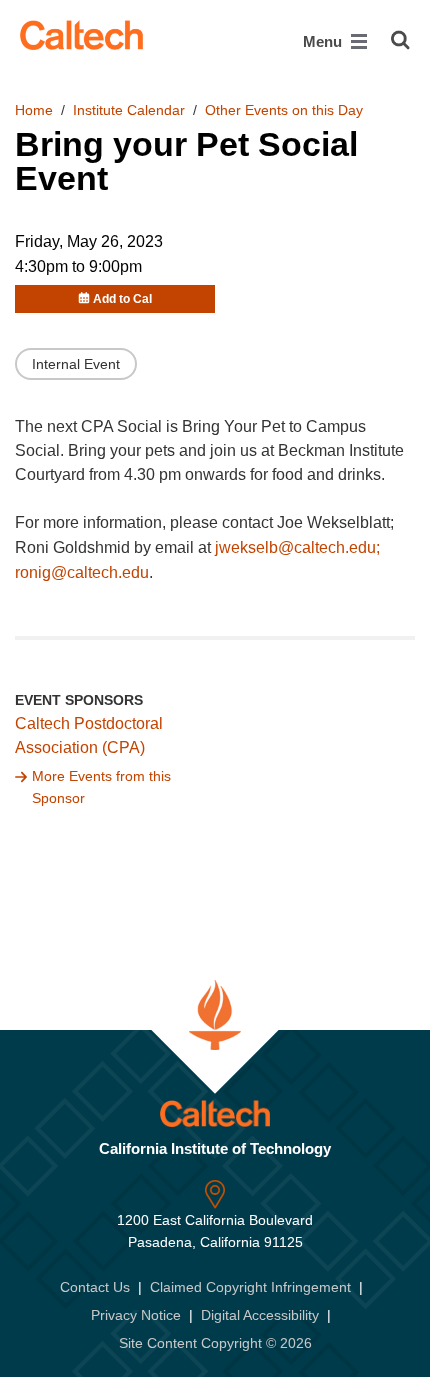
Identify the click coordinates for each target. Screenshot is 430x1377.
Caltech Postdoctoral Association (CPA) (89, 736)
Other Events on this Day (284, 110)
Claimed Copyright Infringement (250, 1287)
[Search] (400, 40)
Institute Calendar (129, 110)
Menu (324, 41)
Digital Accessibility (260, 1315)
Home (34, 110)
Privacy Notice (136, 1315)
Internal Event (76, 364)
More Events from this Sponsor (101, 787)
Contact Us (95, 1287)
